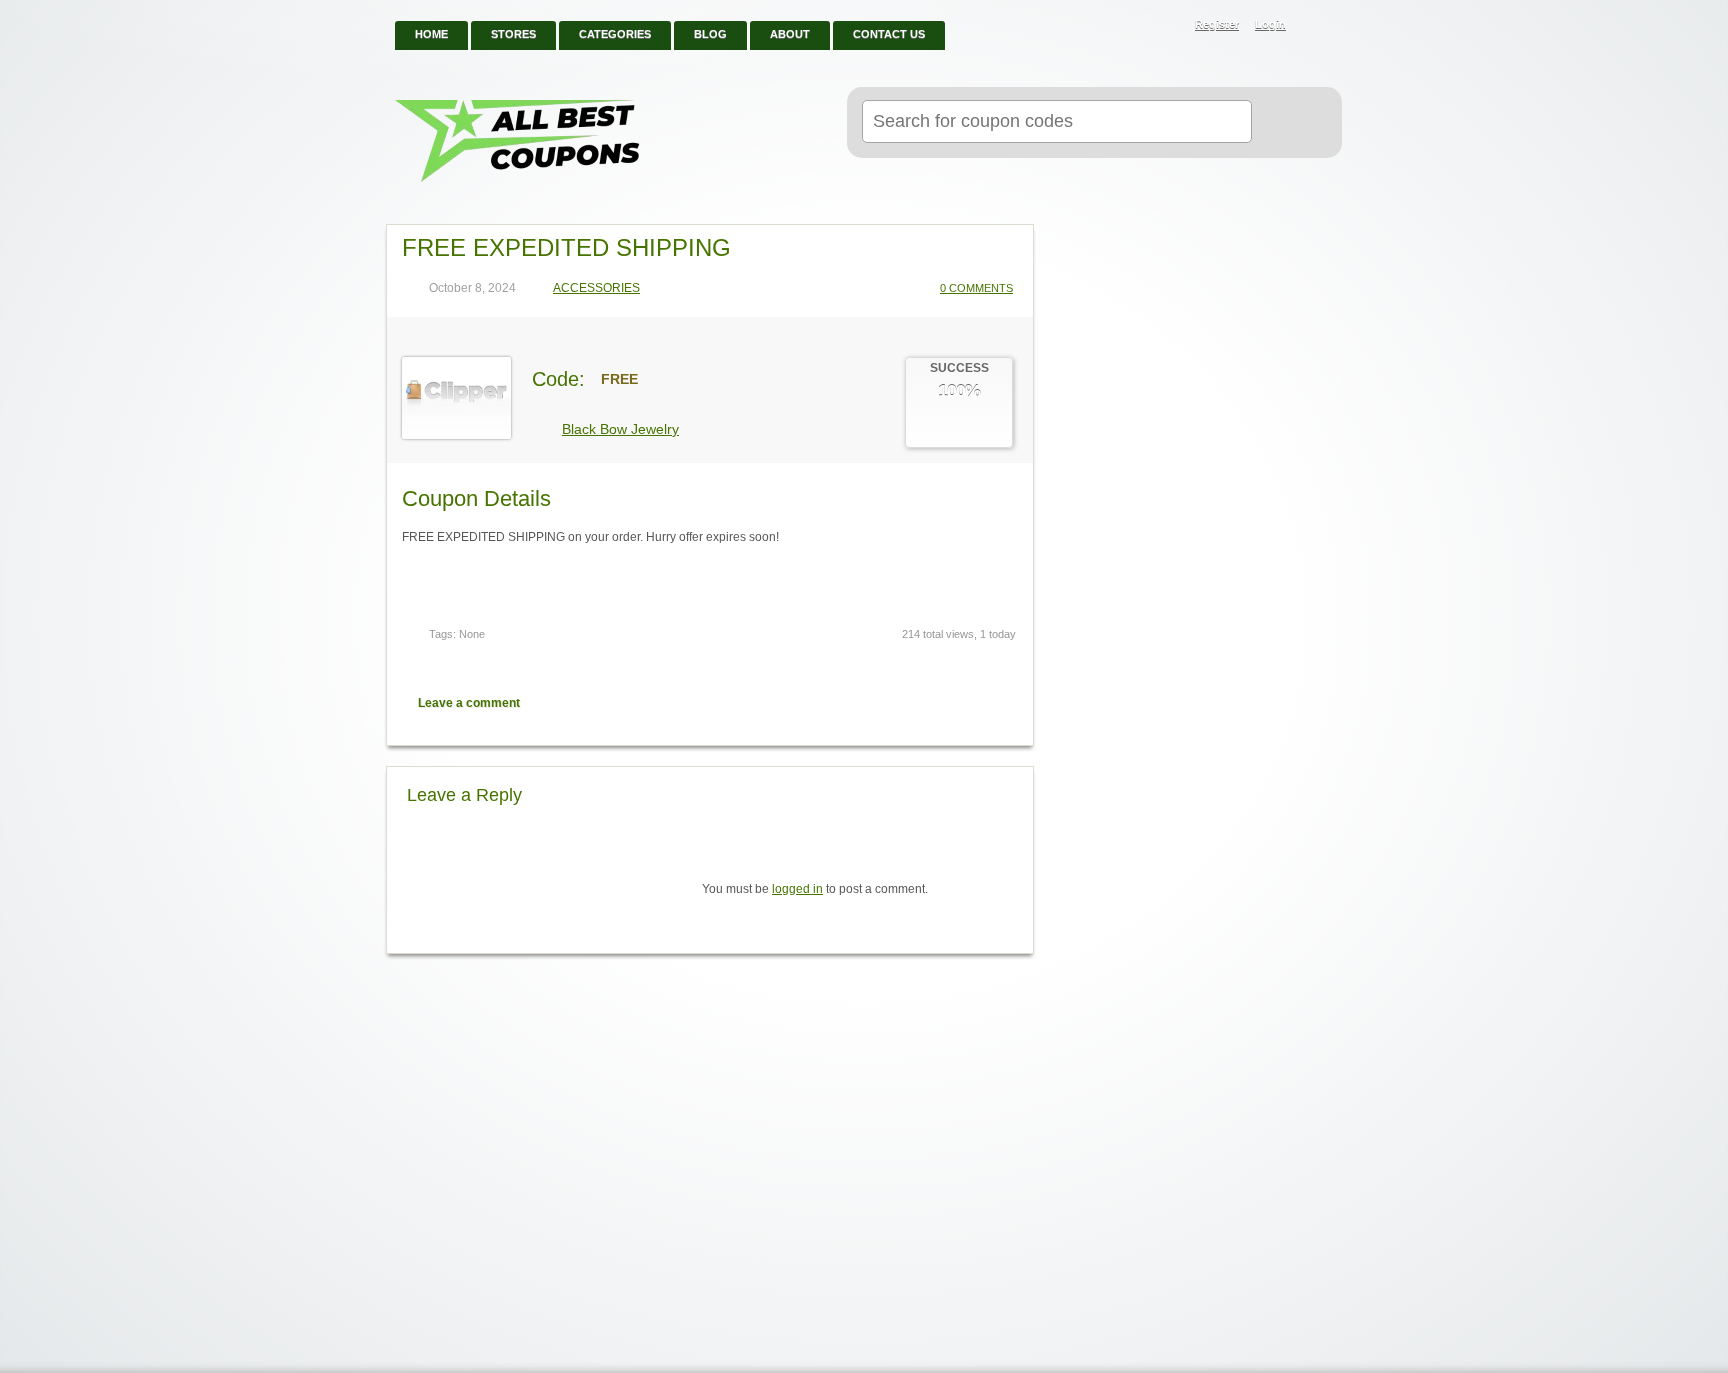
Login (1270, 24)
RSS (1316, 26)
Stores (513, 34)
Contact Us (889, 34)
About (790, 34)
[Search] (1288, 123)
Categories (615, 34)
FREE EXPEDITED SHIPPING (566, 247)
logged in (797, 889)
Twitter (935, 702)
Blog (710, 34)
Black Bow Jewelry (620, 429)
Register (1217, 24)
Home (431, 34)
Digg (1005, 702)
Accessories (596, 288)
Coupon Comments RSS (900, 702)
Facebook (970, 702)
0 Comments (976, 288)
